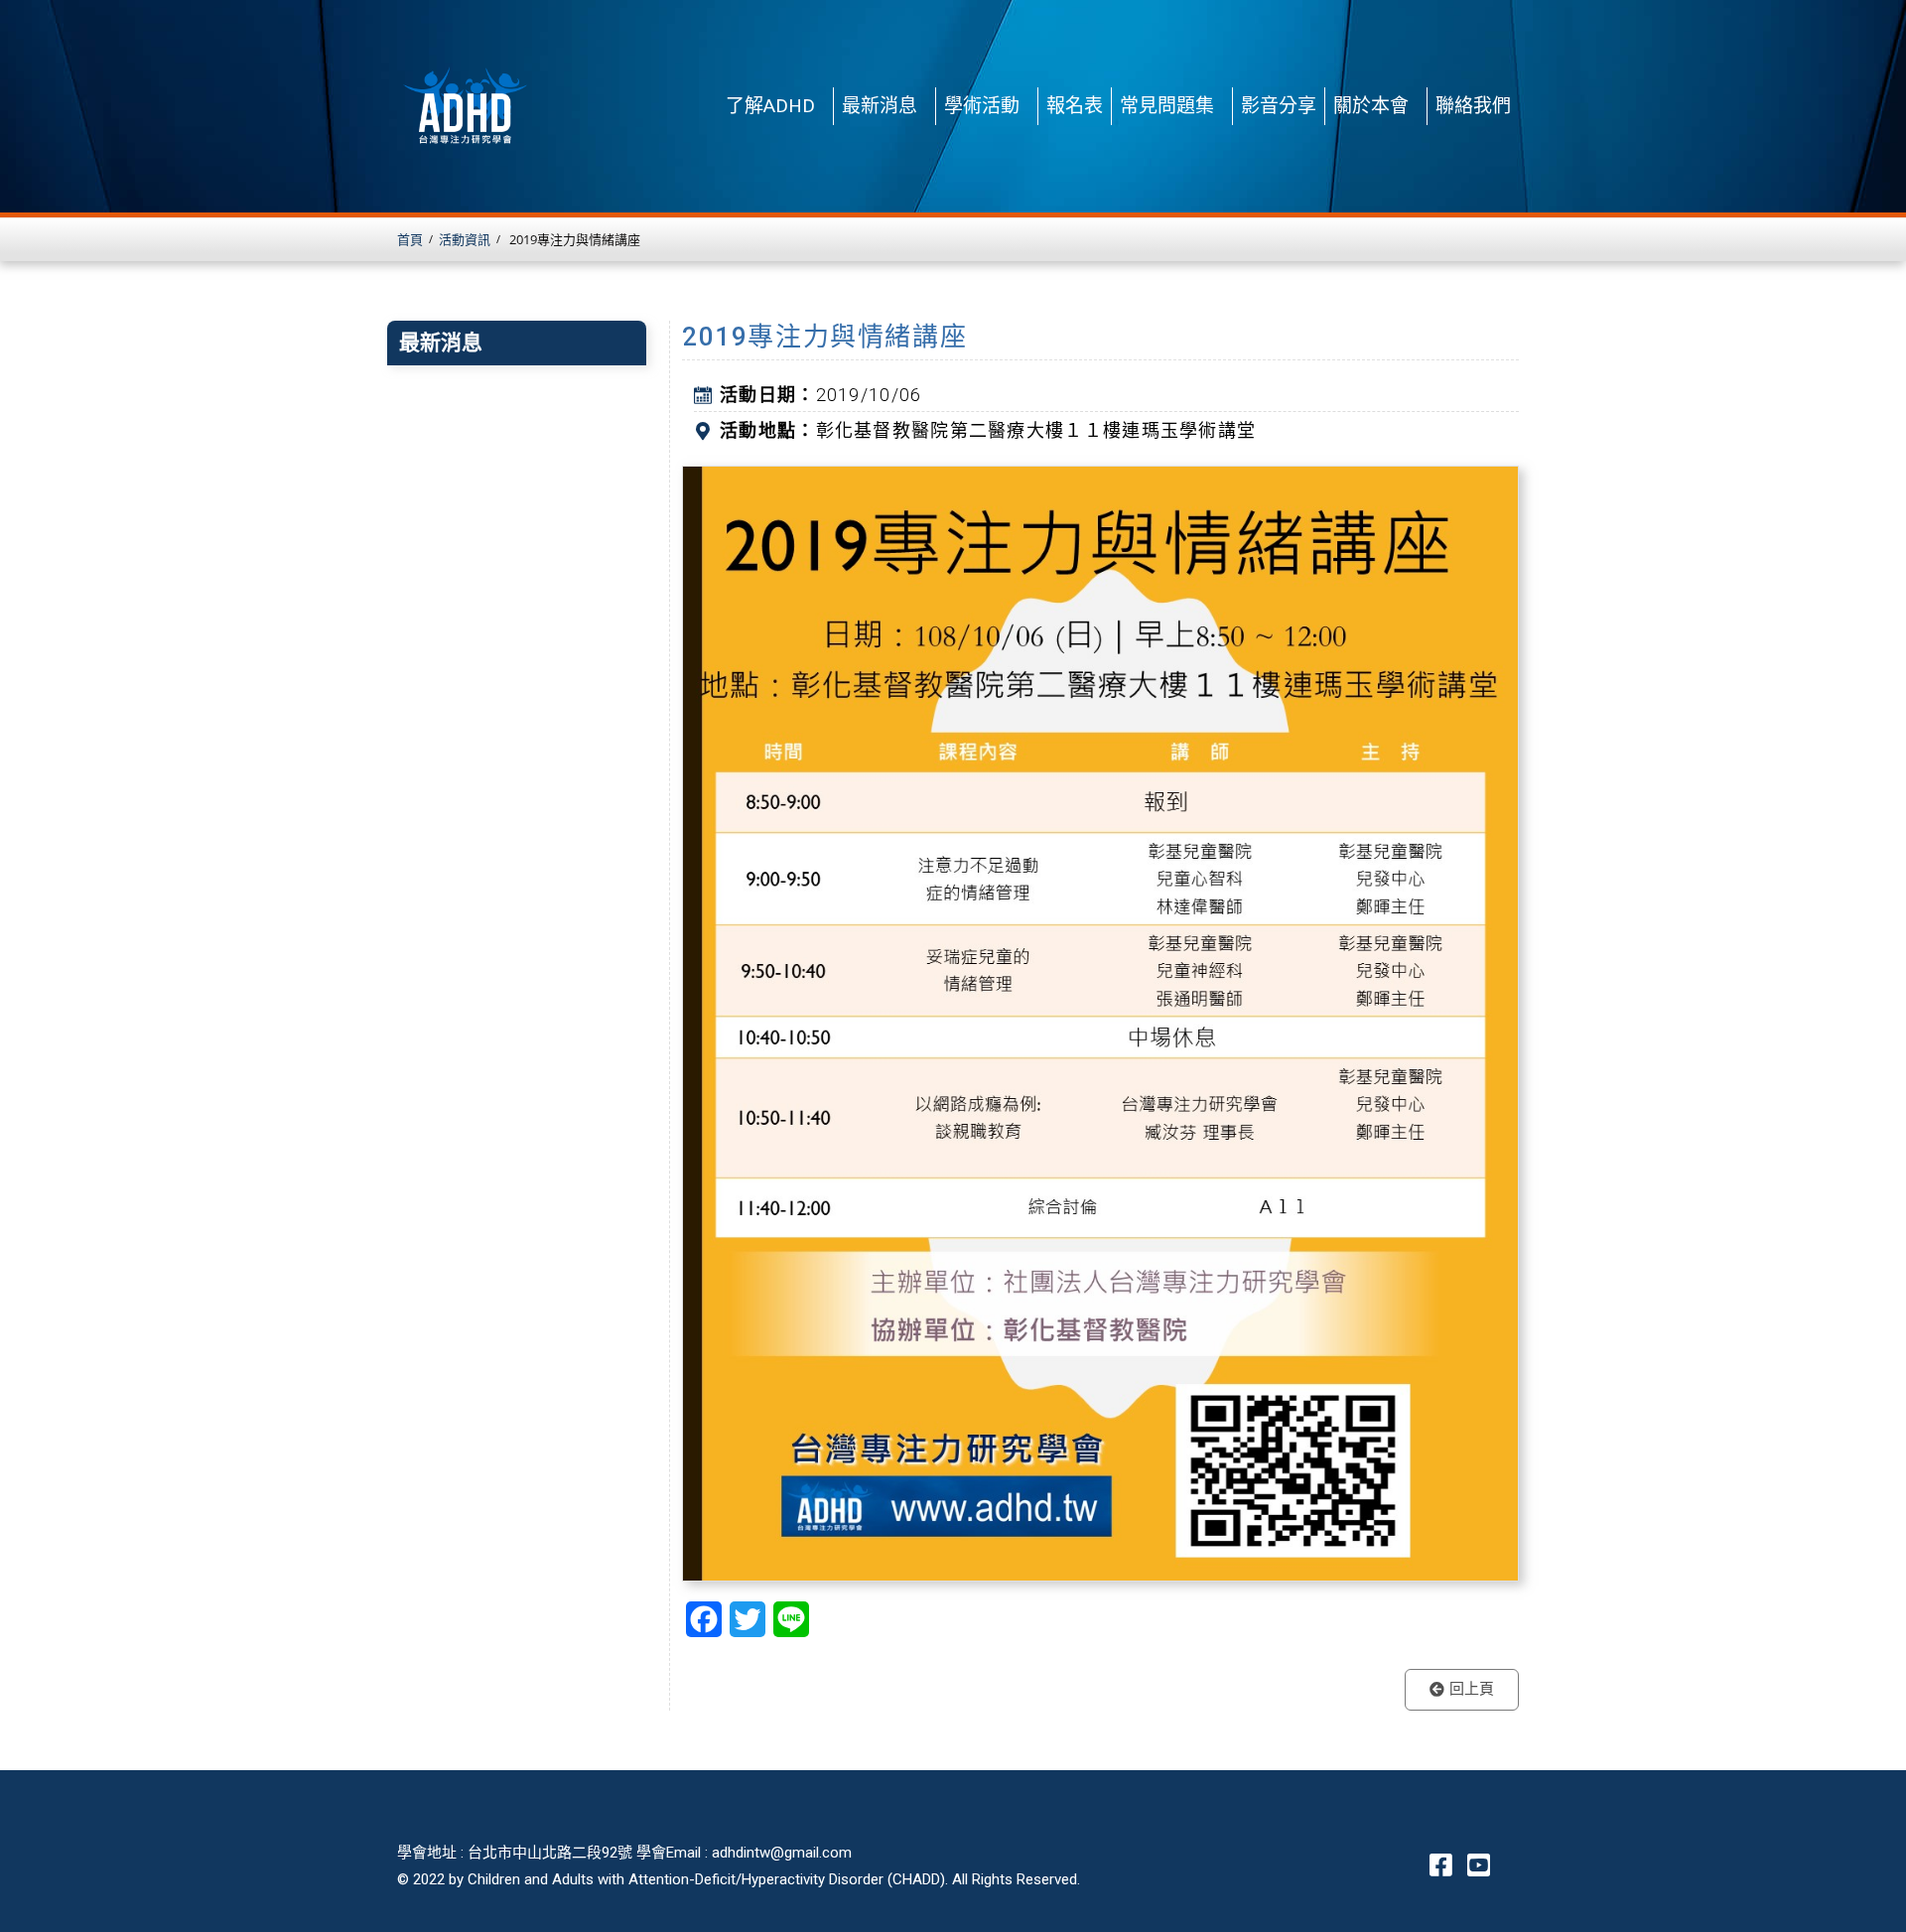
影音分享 (1279, 106)
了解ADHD (770, 106)
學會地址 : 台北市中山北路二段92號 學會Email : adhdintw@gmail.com (624, 1853)
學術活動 (982, 106)
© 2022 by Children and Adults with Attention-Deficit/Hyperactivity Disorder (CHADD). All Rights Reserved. (739, 1879)
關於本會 (1371, 106)
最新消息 (880, 106)
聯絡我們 (1473, 106)
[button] (1462, 1690)
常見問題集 (1167, 106)
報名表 (1075, 106)
